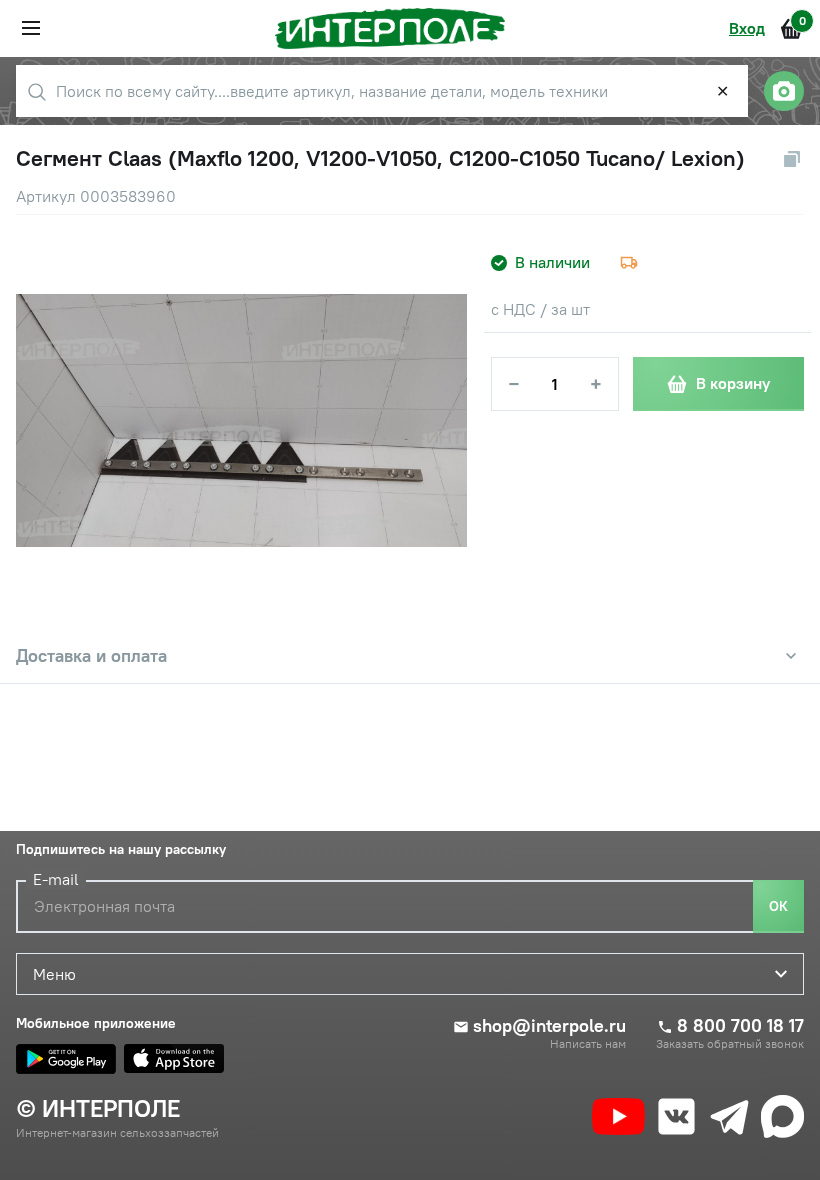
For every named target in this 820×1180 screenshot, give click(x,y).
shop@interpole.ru (549, 1026)
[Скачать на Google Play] (66, 1059)
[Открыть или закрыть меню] (31, 28)
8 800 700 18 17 (740, 1026)
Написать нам (588, 1044)
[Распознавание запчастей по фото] (784, 91)
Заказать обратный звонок (730, 1044)
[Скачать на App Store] (174, 1059)
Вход (747, 28)
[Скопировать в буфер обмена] (792, 159)
